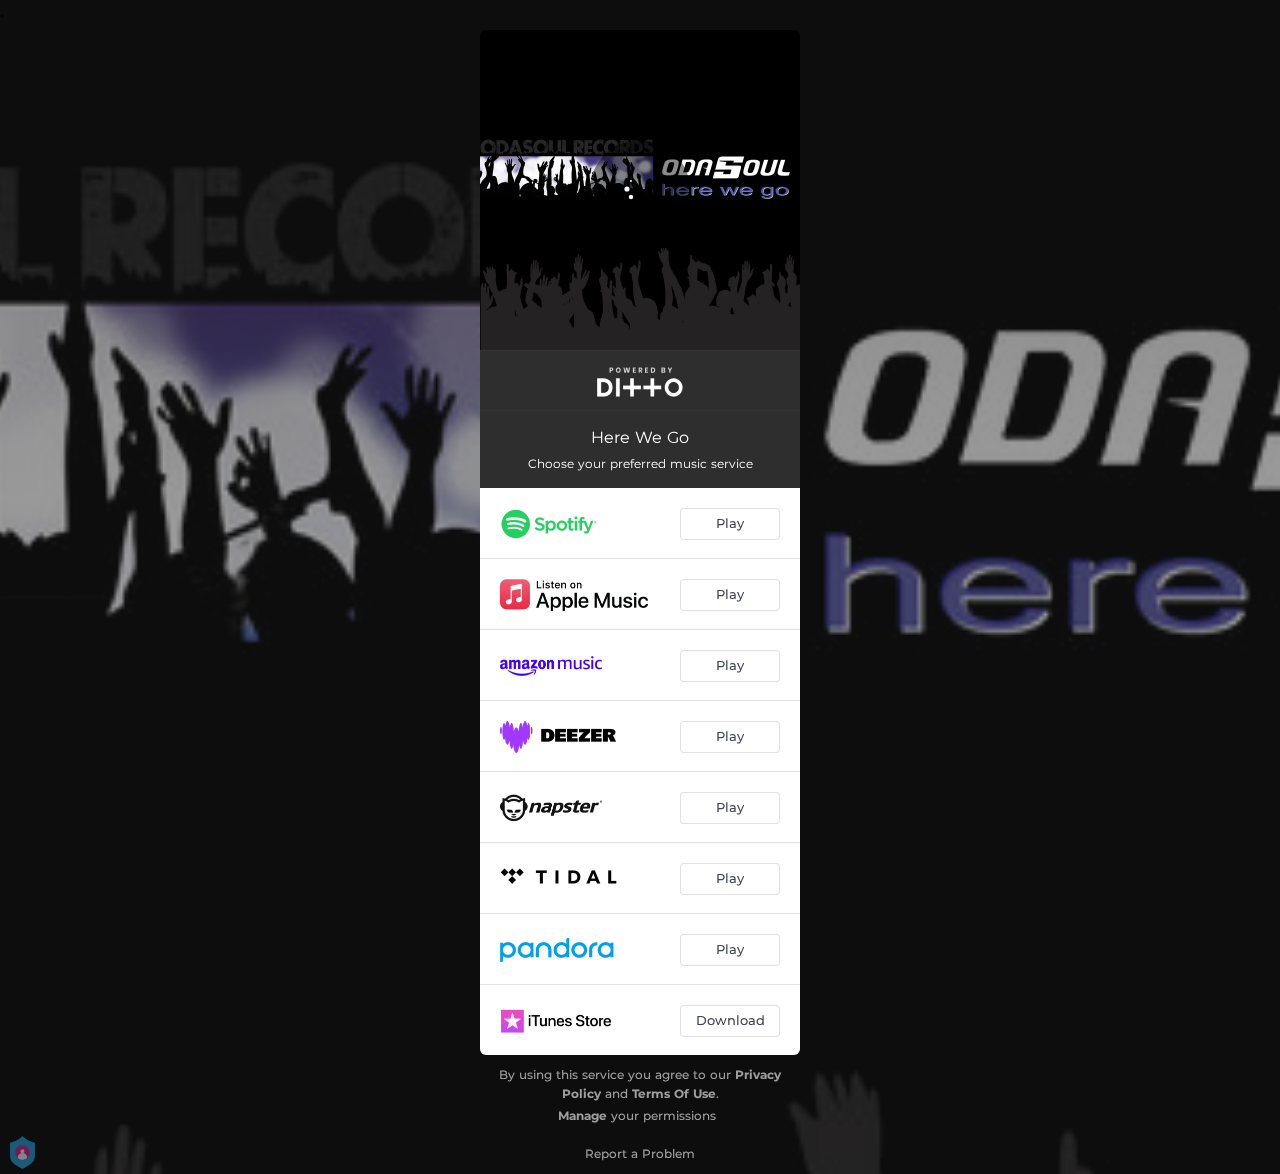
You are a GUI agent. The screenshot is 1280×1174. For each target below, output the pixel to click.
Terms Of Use (674, 1093)
